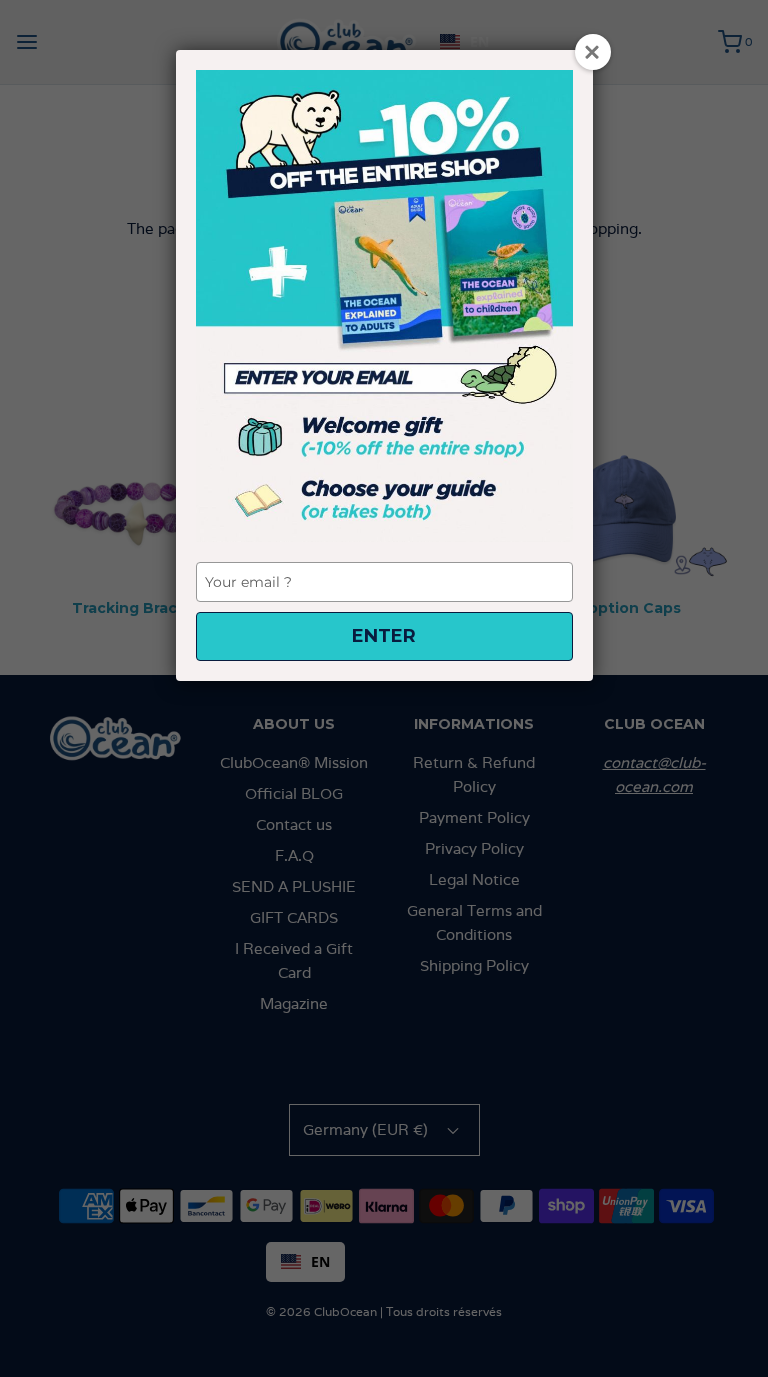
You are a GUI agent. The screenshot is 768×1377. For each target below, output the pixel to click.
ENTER (384, 636)
